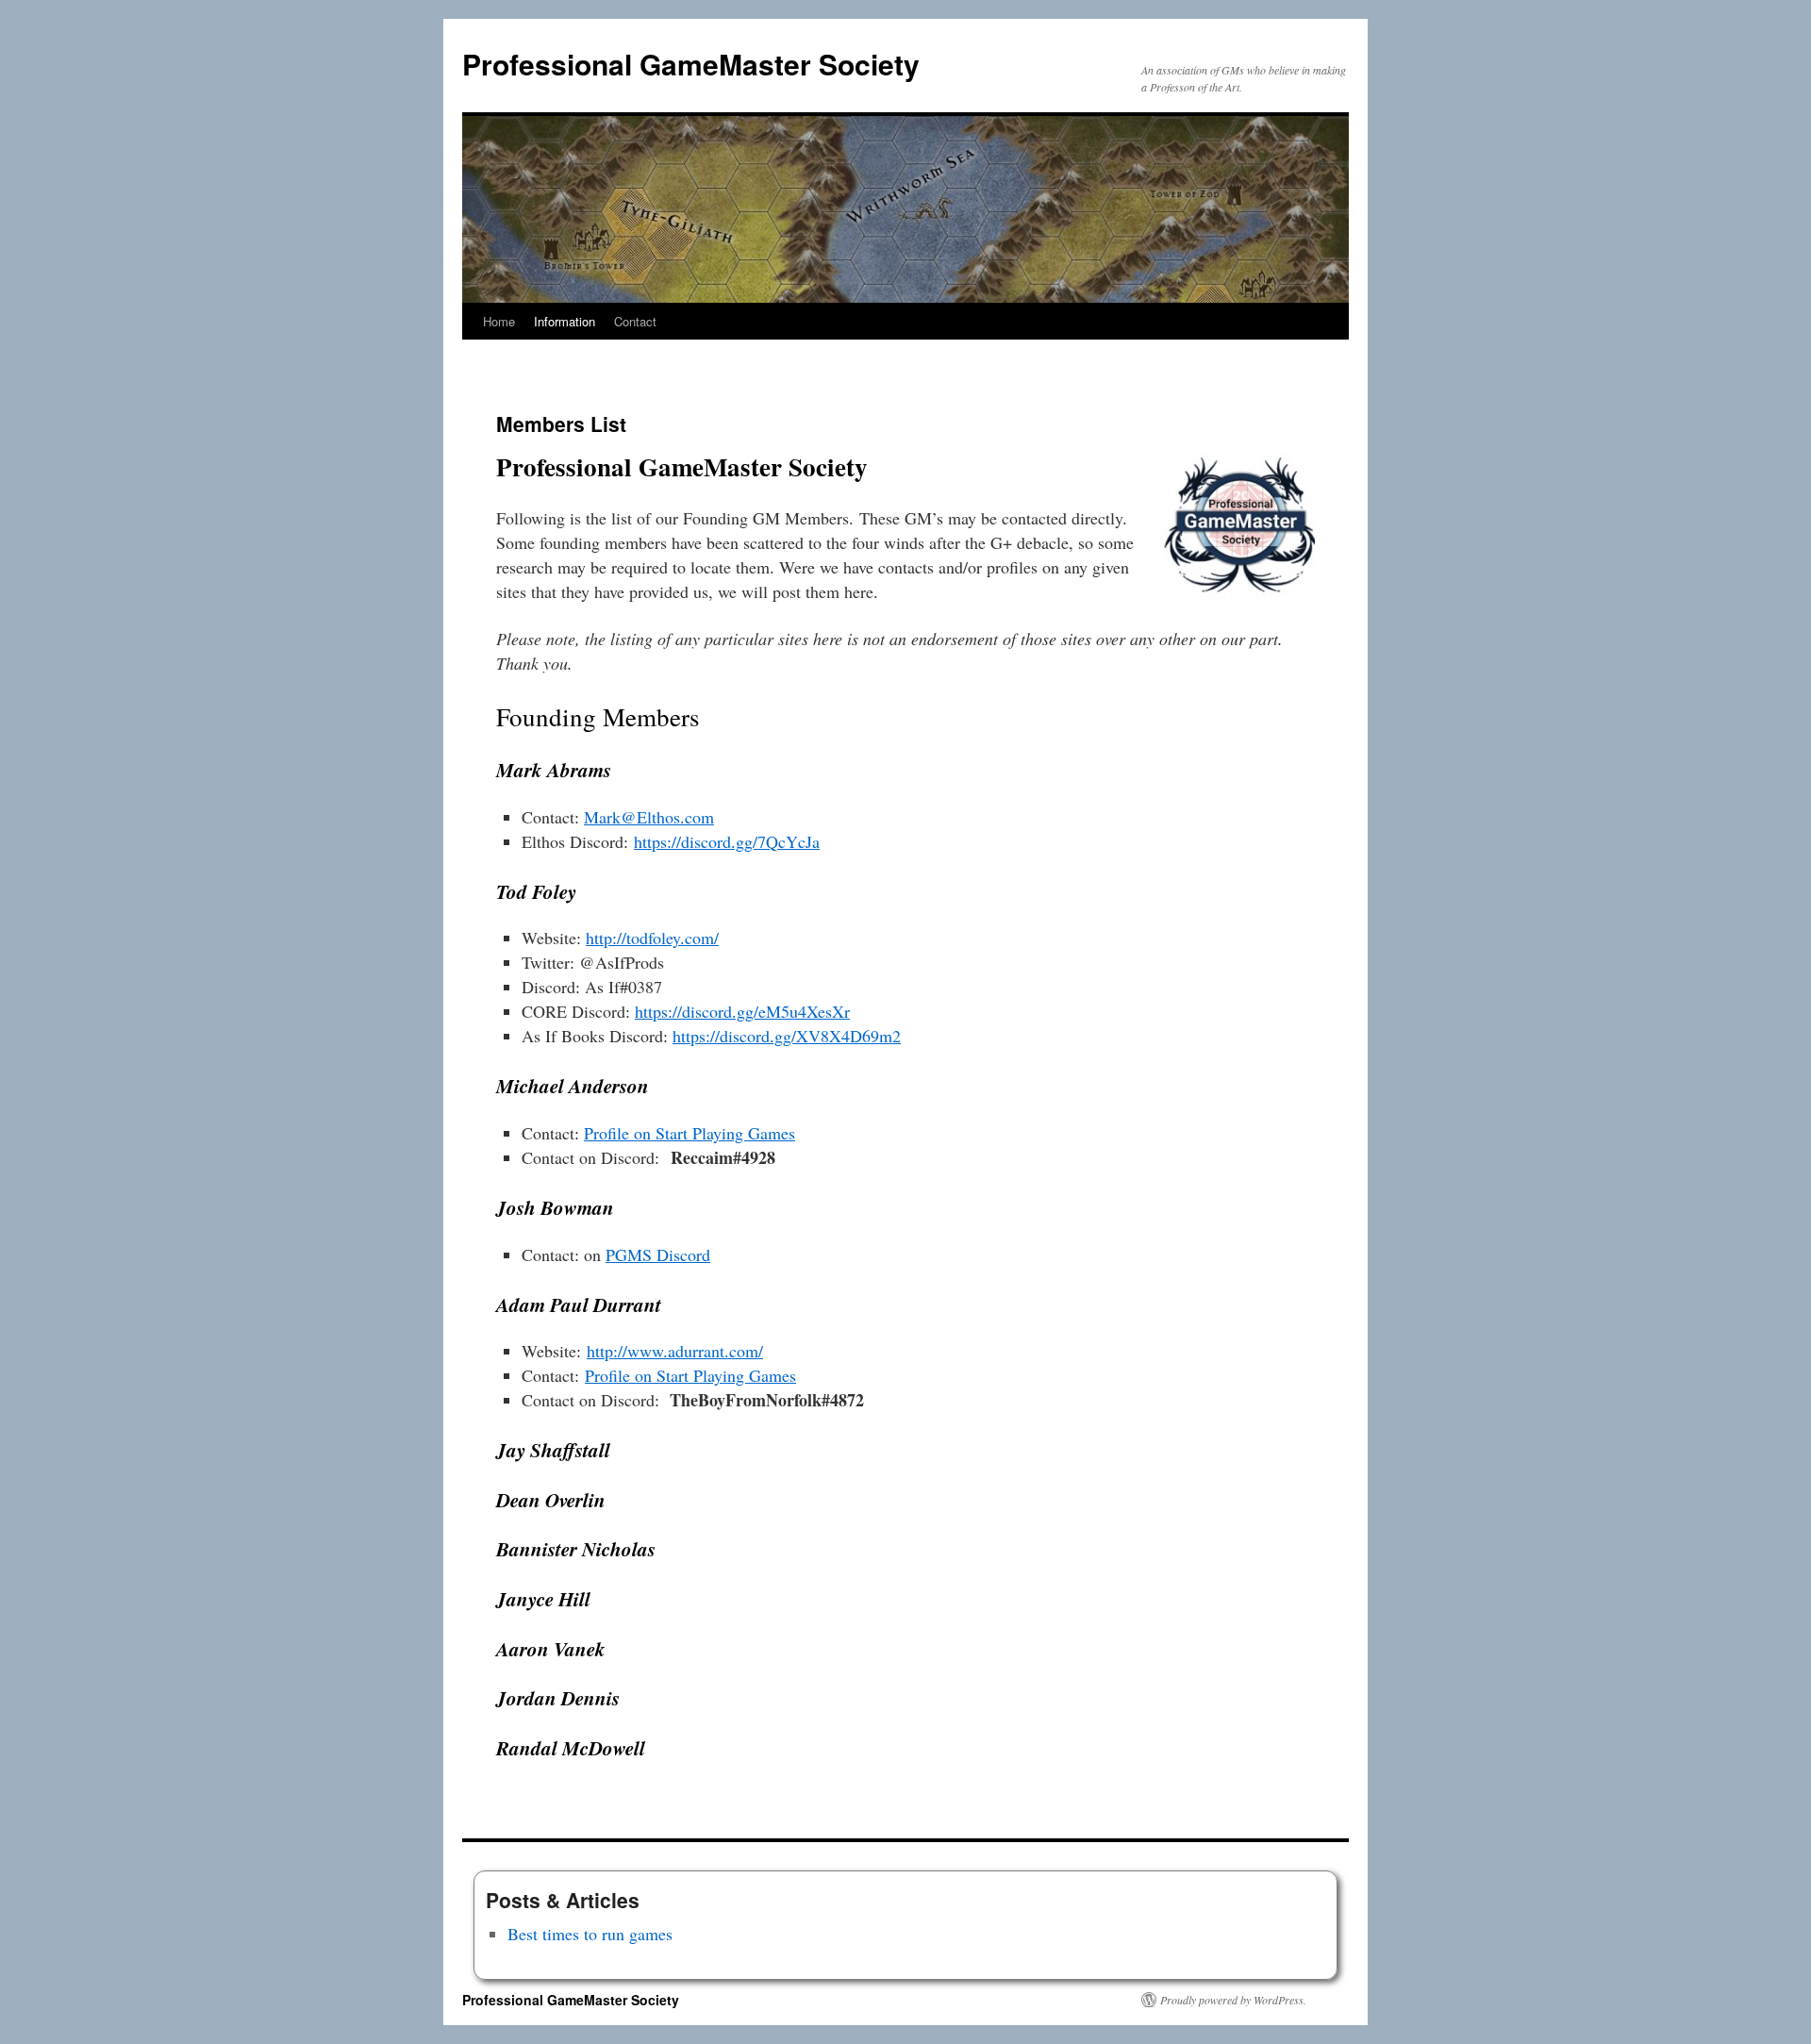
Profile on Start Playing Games (690, 1133)
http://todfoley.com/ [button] (652, 938)
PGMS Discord (658, 1255)
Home (499, 321)
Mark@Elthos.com (649, 817)
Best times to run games (590, 1934)
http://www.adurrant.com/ (675, 1351)
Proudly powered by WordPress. (1233, 2000)
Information (565, 321)
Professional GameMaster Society (691, 64)
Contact (635, 321)
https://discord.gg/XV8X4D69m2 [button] (787, 1036)
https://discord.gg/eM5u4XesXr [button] (742, 1011)
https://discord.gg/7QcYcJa (727, 841)
